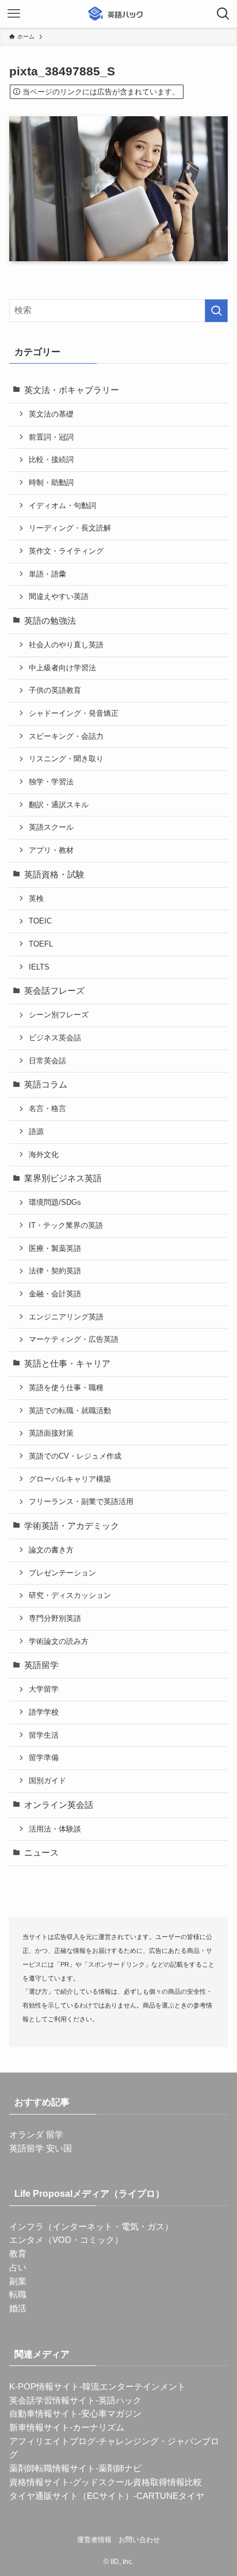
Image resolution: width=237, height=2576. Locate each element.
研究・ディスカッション (70, 1595)
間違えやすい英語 (59, 596)
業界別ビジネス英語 (63, 1178)
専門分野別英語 (55, 1618)
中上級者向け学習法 (62, 668)
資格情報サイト (39, 2482)
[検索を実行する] (216, 311)
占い (18, 2268)
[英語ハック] (118, 14)
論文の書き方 (51, 1550)
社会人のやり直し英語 (66, 645)
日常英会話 (47, 1061)
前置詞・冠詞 (51, 437)
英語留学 (41, 1665)
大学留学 (44, 1689)
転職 (18, 2295)
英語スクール (51, 827)
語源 (36, 1131)
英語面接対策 (51, 1433)
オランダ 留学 (36, 2135)
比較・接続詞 (51, 459)
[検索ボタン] (223, 14)
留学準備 (44, 1758)
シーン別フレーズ (59, 1015)
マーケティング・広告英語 (74, 1339)
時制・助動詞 (51, 482)
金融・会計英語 (55, 1294)
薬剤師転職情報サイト (52, 2468)
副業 (18, 2281)
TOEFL (41, 944)
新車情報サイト (39, 2428)
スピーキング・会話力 (66, 736)
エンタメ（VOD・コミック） (66, 2240)
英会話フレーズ (54, 991)
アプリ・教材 (51, 850)
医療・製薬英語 (55, 1248)
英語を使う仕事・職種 (66, 1388)
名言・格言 (47, 1108)
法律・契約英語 (55, 1271)
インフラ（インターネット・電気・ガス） (91, 2227)
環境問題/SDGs (55, 1202)
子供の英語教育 (55, 690)
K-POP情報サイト (44, 2387)
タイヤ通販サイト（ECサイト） (71, 2496)
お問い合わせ (139, 2540)
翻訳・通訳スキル (59, 805)
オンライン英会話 (59, 1805)
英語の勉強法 (50, 621)
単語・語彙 (47, 574)
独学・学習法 (51, 782)
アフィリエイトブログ (52, 2441)
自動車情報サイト (44, 2414)
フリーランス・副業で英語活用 (81, 1501)
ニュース (41, 1853)
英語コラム (46, 1085)
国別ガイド (47, 1781)
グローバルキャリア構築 (70, 1479)
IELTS (39, 967)
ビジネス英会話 (55, 1038)
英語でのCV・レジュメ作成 (75, 1456)
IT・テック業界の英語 (66, 1225)
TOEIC (40, 921)
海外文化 (44, 1155)
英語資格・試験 (54, 875)
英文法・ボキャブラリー (72, 390)
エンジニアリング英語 (66, 1317)
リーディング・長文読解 (70, 528)
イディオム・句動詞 (62, 505)
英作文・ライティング (66, 551)
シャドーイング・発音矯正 (74, 713)
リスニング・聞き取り (66, 759)
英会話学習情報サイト (52, 2401)
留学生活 (44, 1735)
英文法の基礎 (51, 414)
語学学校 (44, 1712)
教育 (18, 2254)
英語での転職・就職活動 (70, 1411)
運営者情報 (94, 2540)
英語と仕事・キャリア (67, 1364)
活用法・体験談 (55, 1829)
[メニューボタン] (14, 14)
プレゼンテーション (62, 1573)
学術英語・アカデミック (72, 1526)
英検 (36, 898)
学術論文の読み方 (59, 1641)
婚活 (18, 2308)
